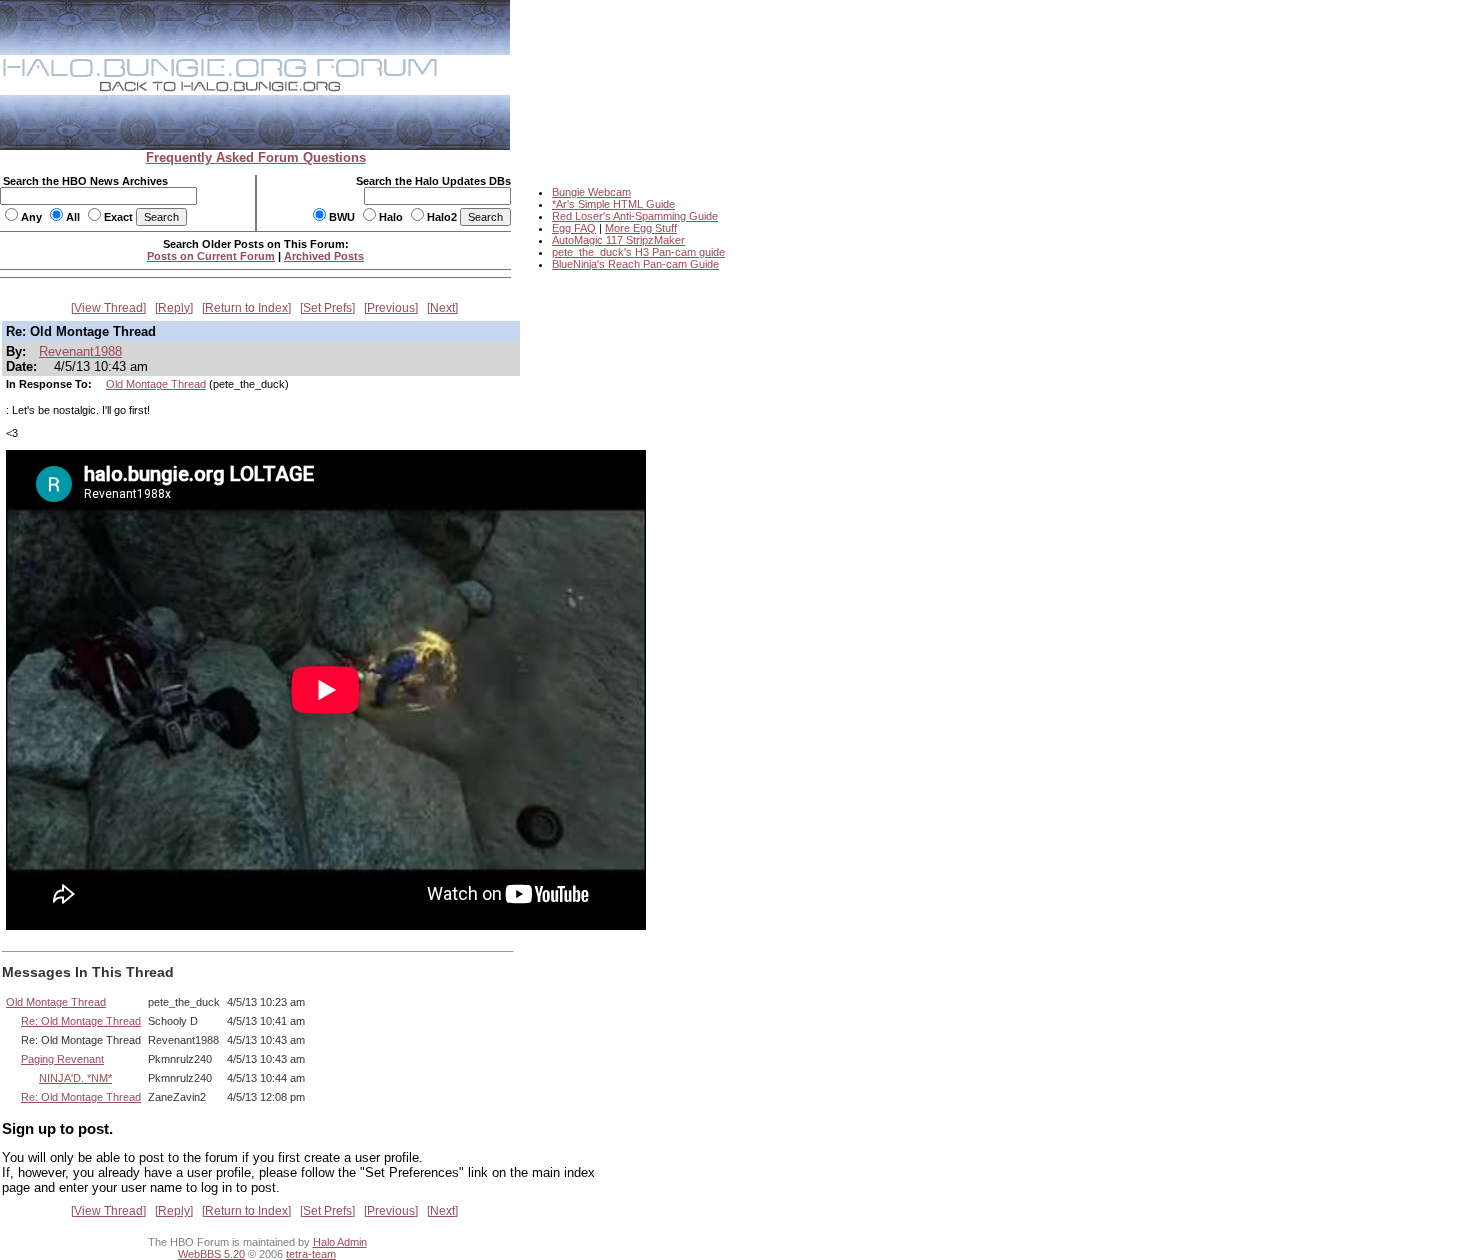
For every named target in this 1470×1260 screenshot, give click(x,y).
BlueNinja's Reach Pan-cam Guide (635, 264)
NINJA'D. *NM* (75, 1078)
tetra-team (311, 1254)
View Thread (108, 308)
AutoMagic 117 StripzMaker (618, 240)
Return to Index (246, 308)
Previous (391, 308)
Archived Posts (324, 256)
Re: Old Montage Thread (81, 1021)
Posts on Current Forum (211, 256)
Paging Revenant (62, 1059)
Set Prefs (327, 308)
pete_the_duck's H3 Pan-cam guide (638, 252)
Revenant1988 (80, 351)
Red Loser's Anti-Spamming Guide (635, 216)
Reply (174, 308)
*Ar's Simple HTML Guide (613, 204)
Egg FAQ (574, 228)
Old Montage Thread (156, 384)
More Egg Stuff (641, 228)
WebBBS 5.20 (211, 1254)
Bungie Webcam (591, 192)
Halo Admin (340, 1242)
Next (442, 308)
